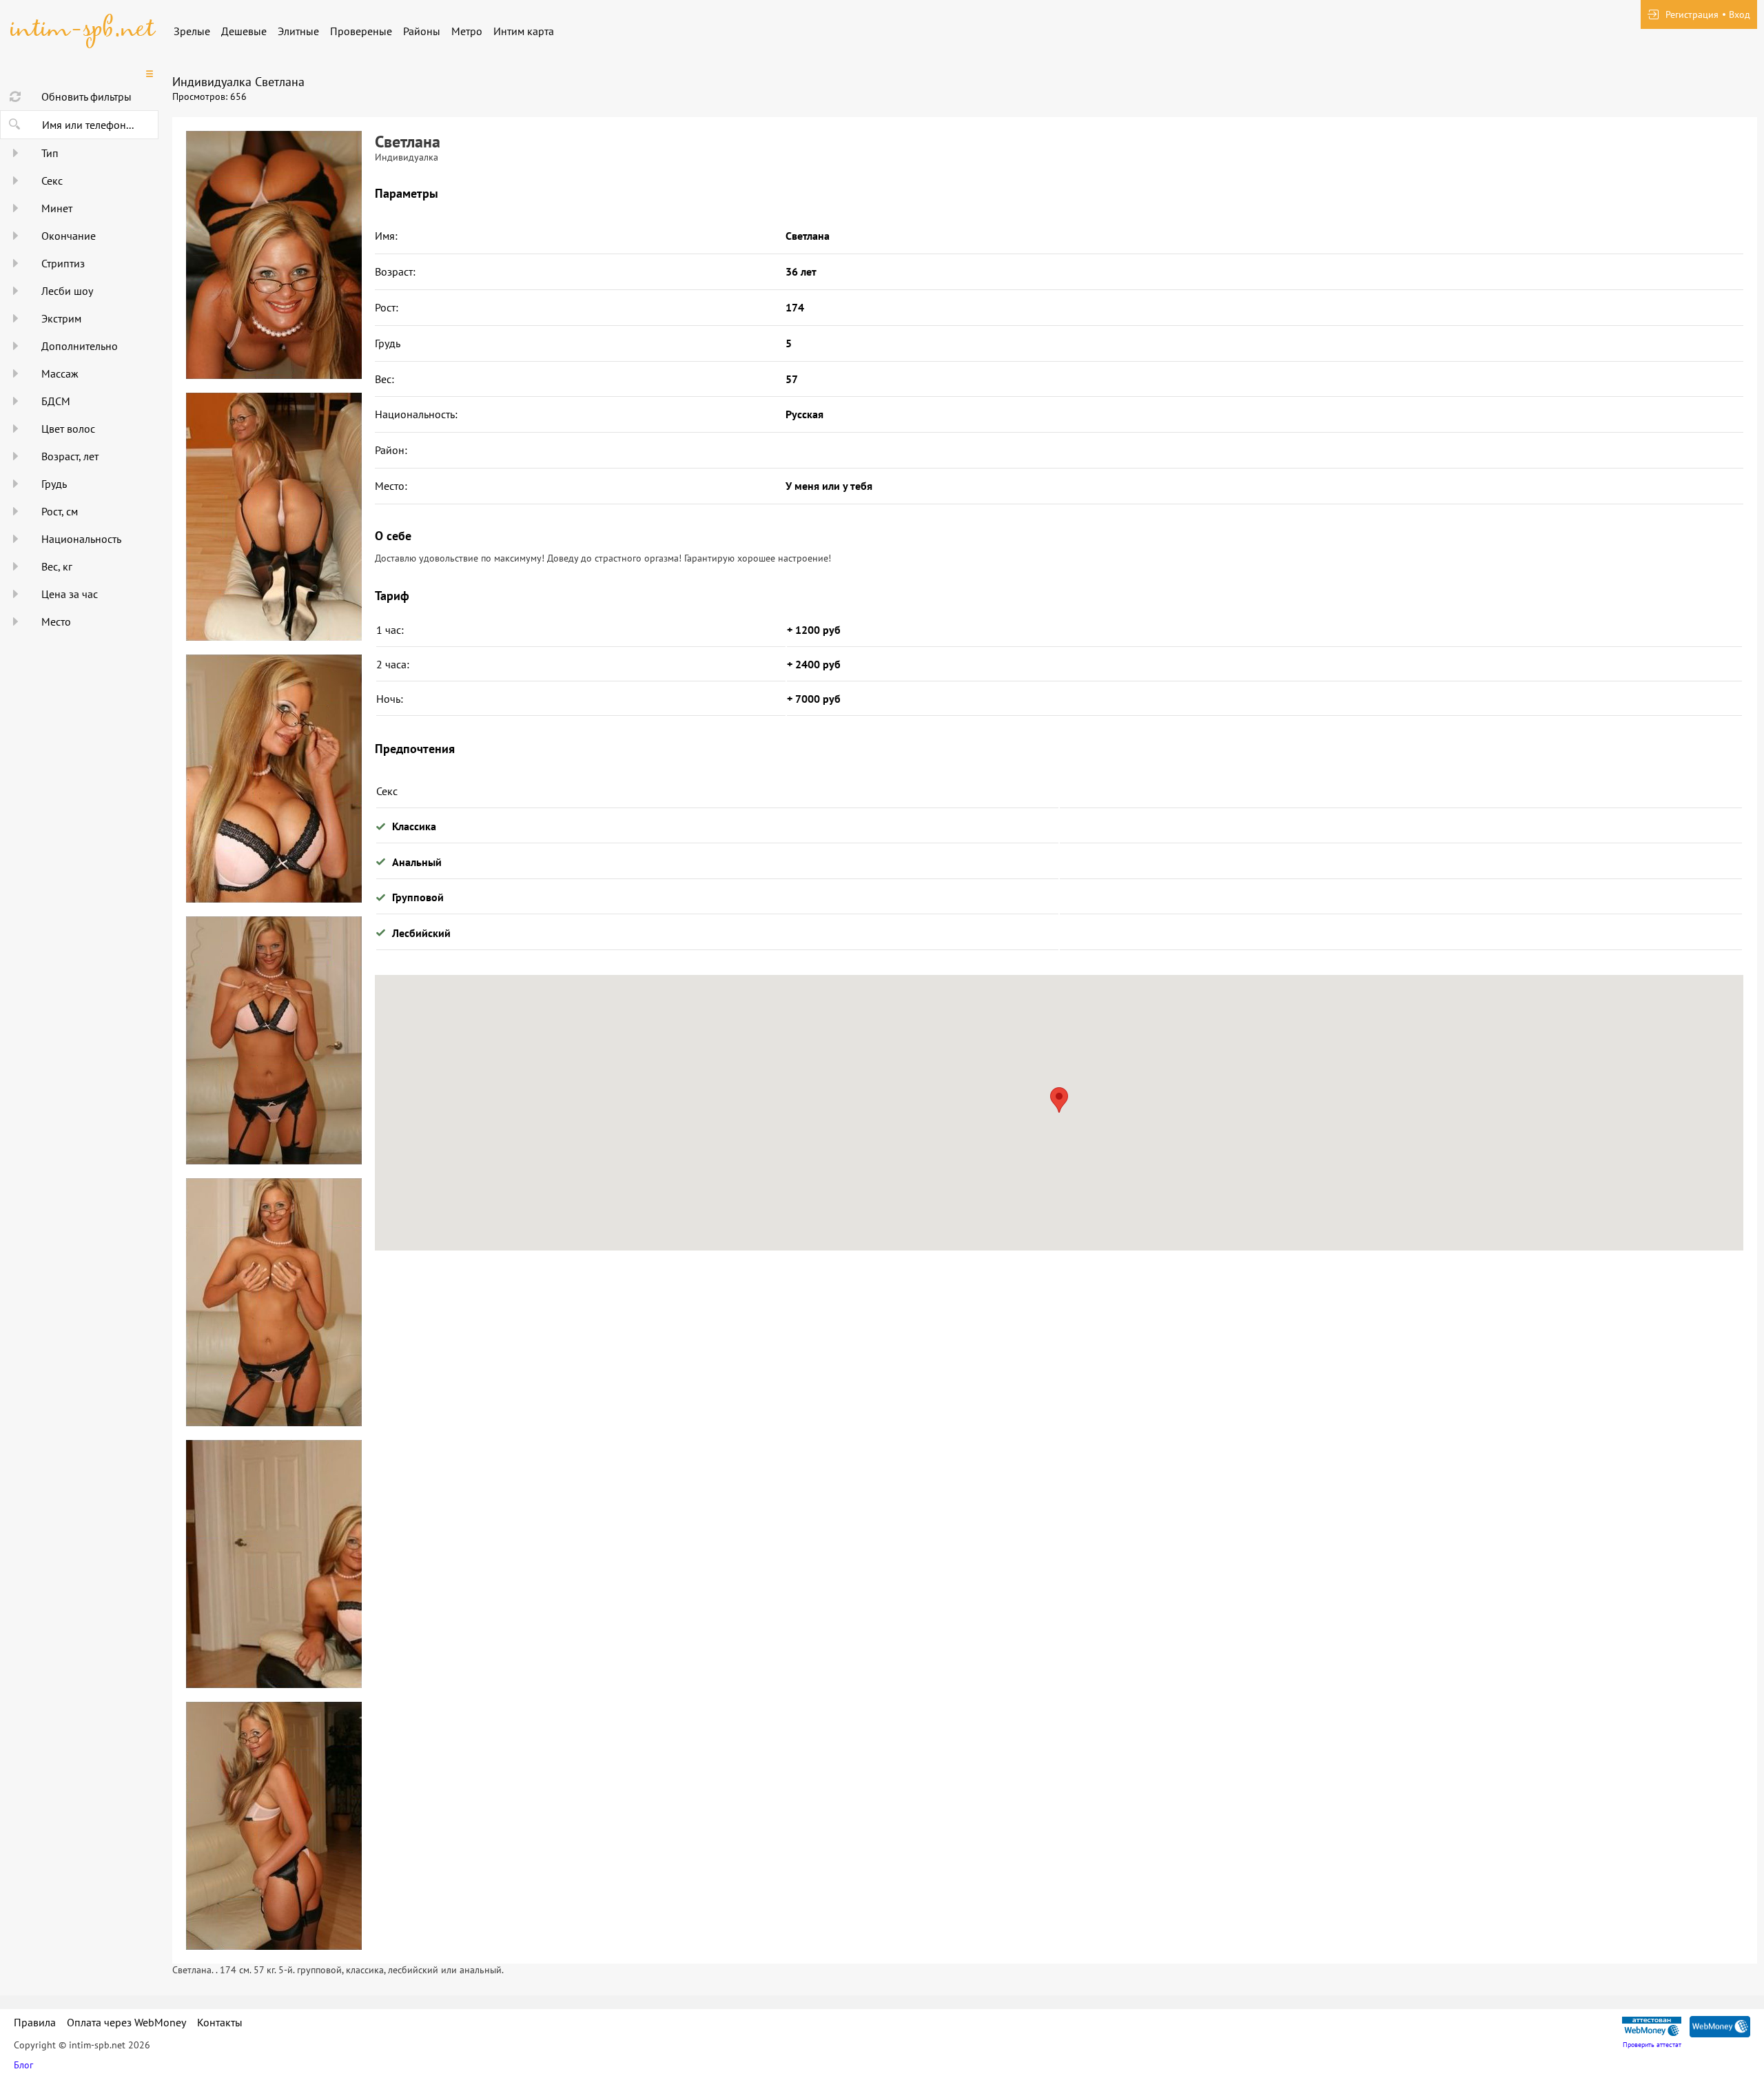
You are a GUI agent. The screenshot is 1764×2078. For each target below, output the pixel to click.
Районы (422, 31)
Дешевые (244, 31)
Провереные (361, 31)
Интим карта (524, 31)
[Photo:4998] (274, 1826)
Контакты (220, 2022)
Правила (35, 2022)
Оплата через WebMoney (126, 2022)
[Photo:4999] (274, 255)
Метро (467, 31)
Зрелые (192, 31)
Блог (23, 2065)
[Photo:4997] (274, 1564)
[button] (1059, 1100)
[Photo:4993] (274, 517)
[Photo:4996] (274, 1302)
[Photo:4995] (274, 1040)
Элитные (298, 31)
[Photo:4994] (274, 779)
